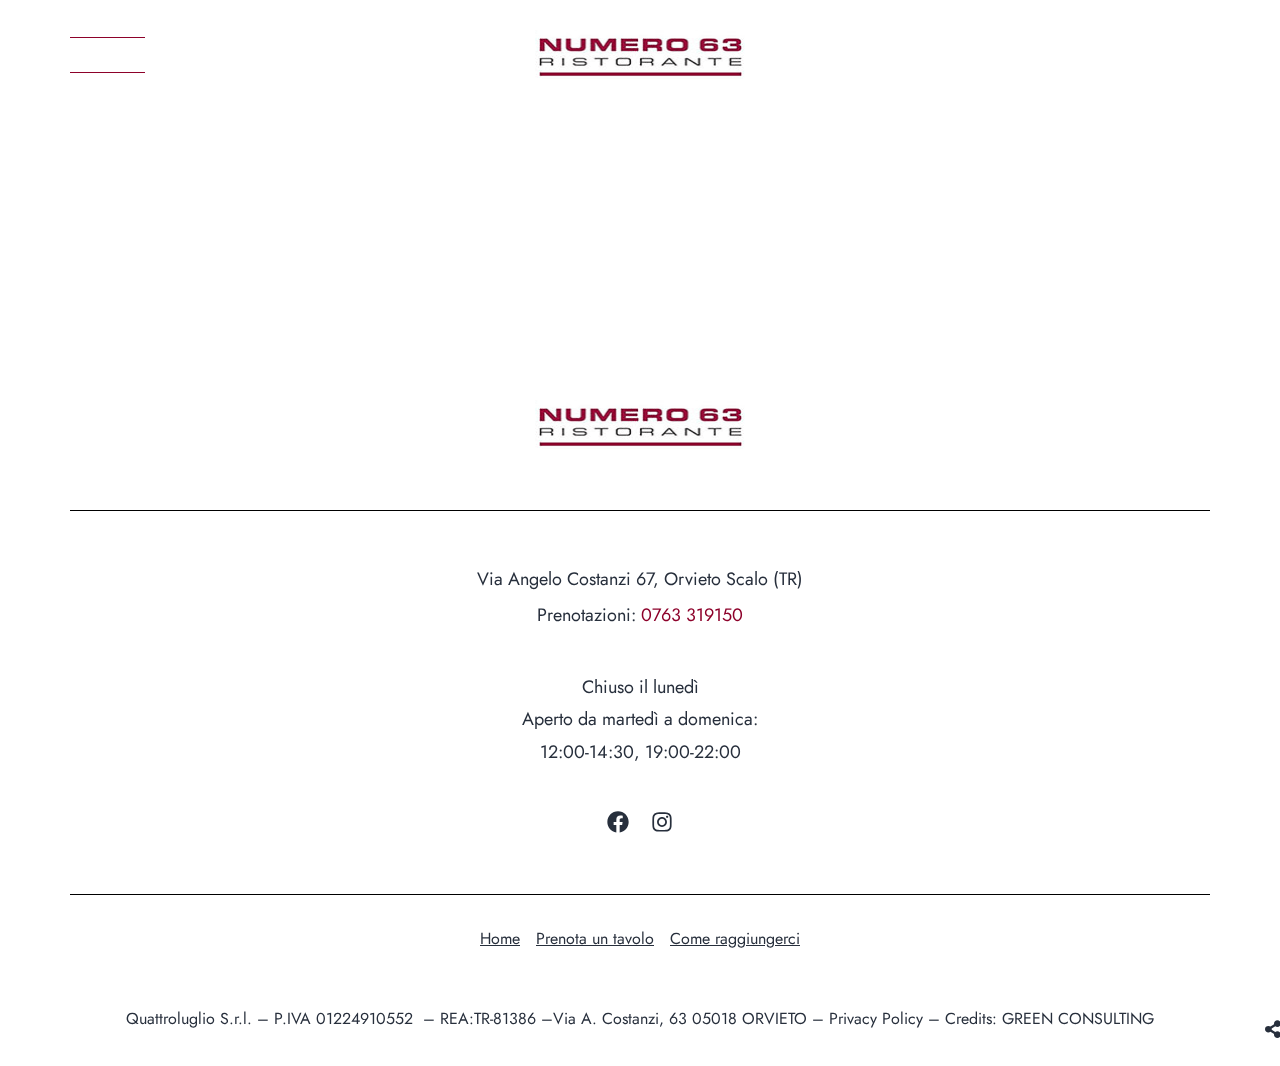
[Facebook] (618, 822)
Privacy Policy (876, 1018)
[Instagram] (662, 822)
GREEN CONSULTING (1078, 1018)
